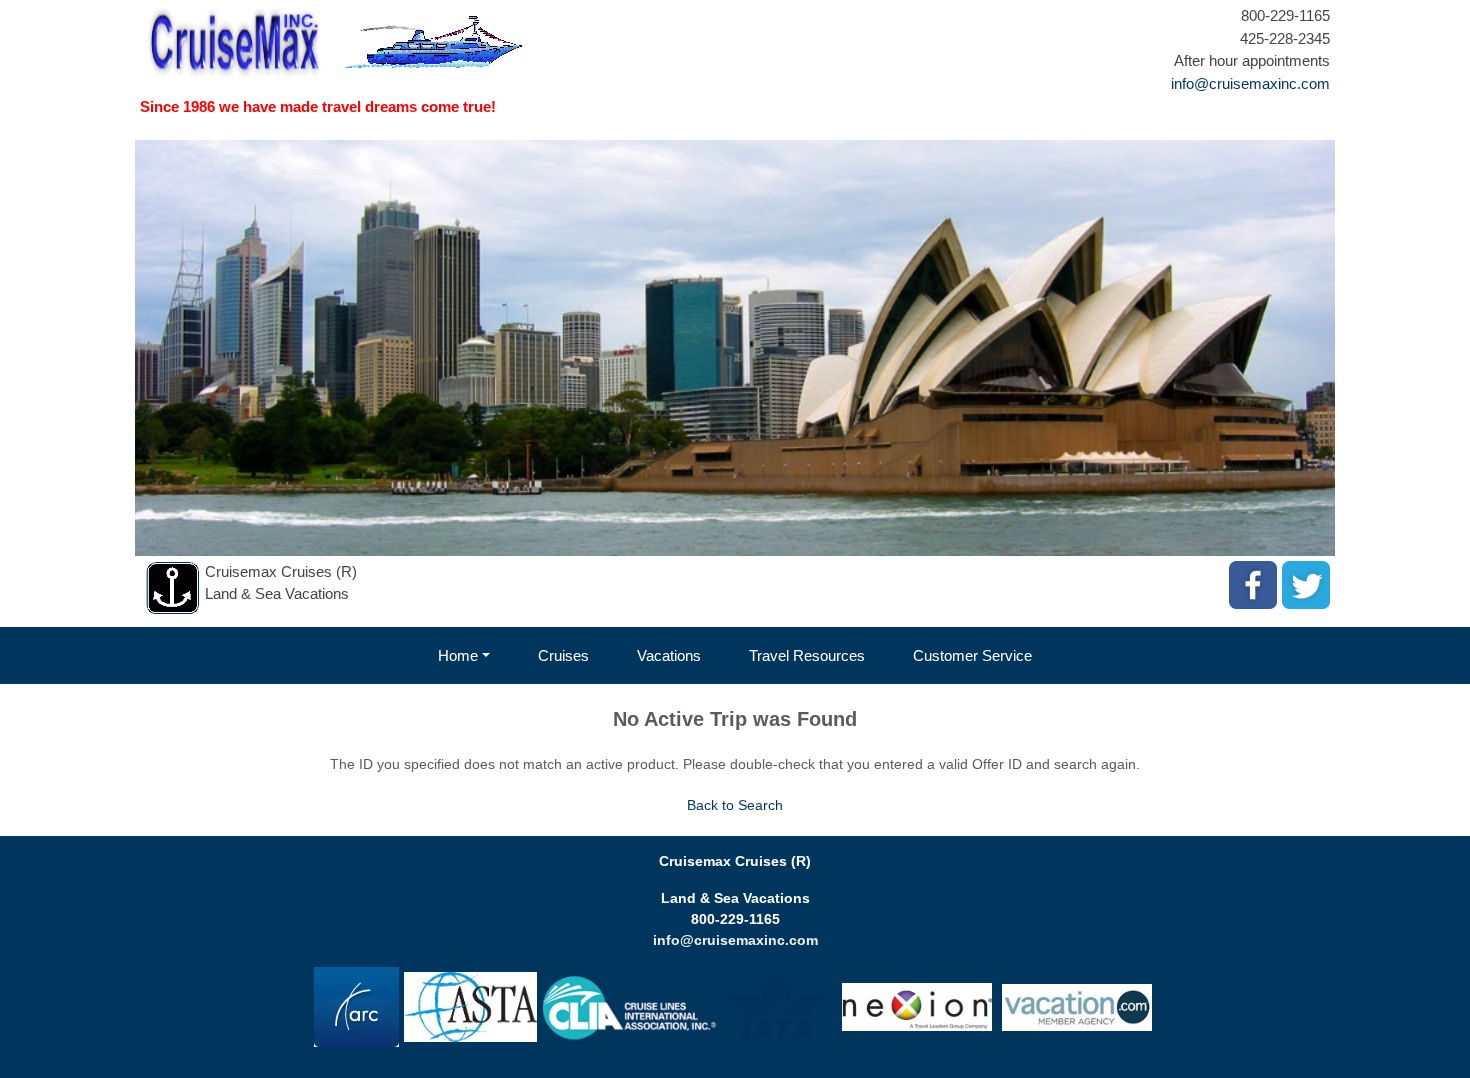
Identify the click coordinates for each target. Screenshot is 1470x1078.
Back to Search (735, 805)
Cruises (563, 655)
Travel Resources (807, 655)
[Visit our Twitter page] (1306, 585)
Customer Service (972, 655)
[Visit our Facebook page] (1253, 585)
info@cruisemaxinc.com (1250, 83)
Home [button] (458, 655)
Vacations (669, 655)
